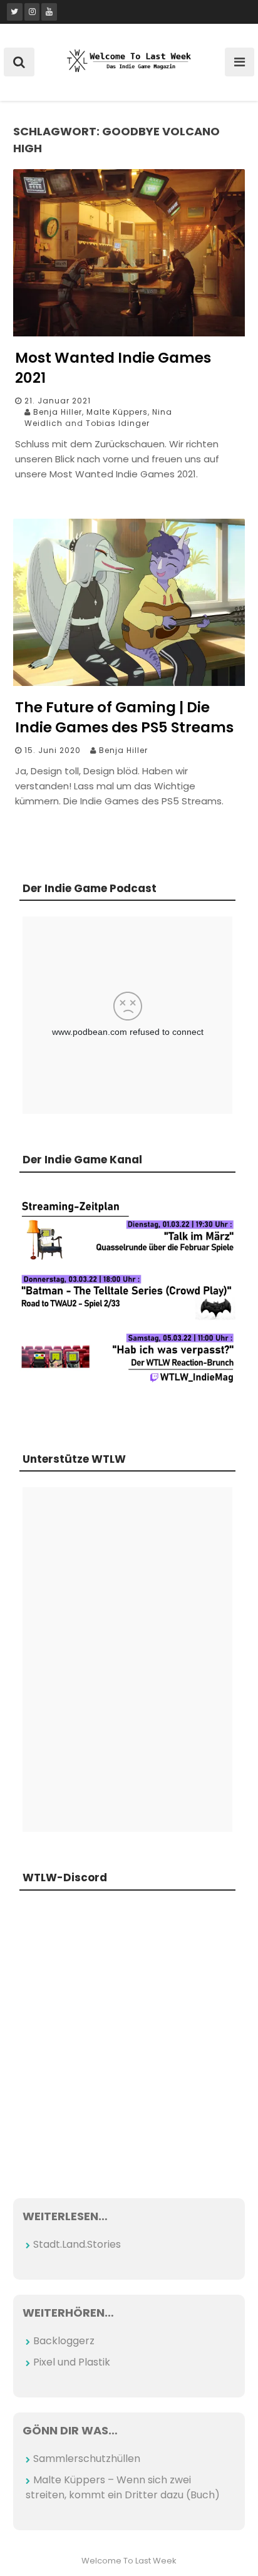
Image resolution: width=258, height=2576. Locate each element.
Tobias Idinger (118, 423)
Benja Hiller (58, 412)
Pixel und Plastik (72, 2362)
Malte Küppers (117, 412)
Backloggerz (64, 2341)
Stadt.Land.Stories (77, 2244)
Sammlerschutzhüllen (87, 2459)
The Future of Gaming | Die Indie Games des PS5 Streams (124, 717)
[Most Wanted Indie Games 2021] (129, 333)
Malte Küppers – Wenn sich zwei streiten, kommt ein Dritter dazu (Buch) (123, 2487)
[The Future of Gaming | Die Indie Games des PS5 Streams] (129, 683)
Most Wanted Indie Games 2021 (113, 368)
